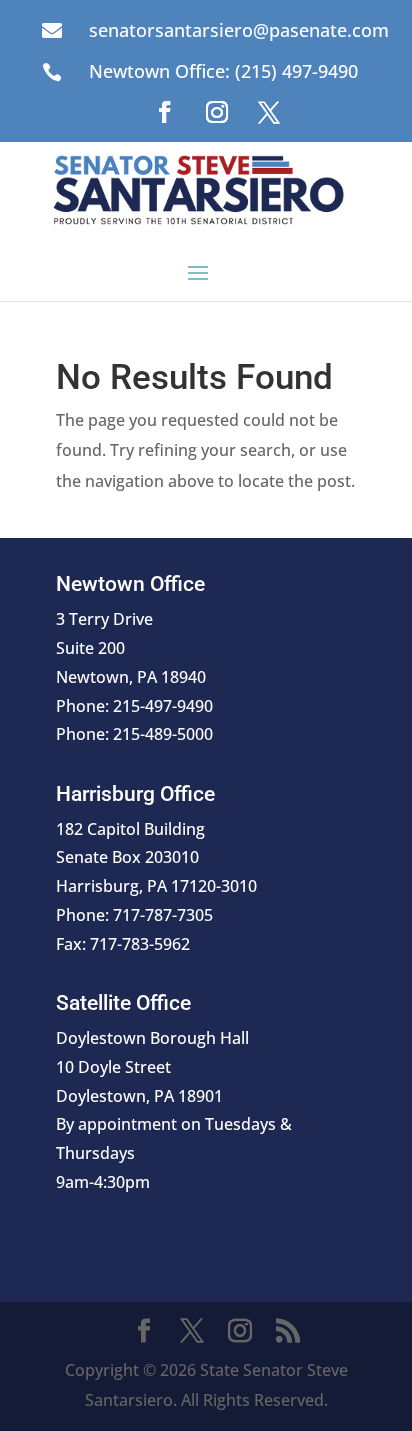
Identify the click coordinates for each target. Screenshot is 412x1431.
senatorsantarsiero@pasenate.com (239, 30)
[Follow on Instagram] (217, 112)
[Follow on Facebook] (165, 112)
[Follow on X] (269, 112)
